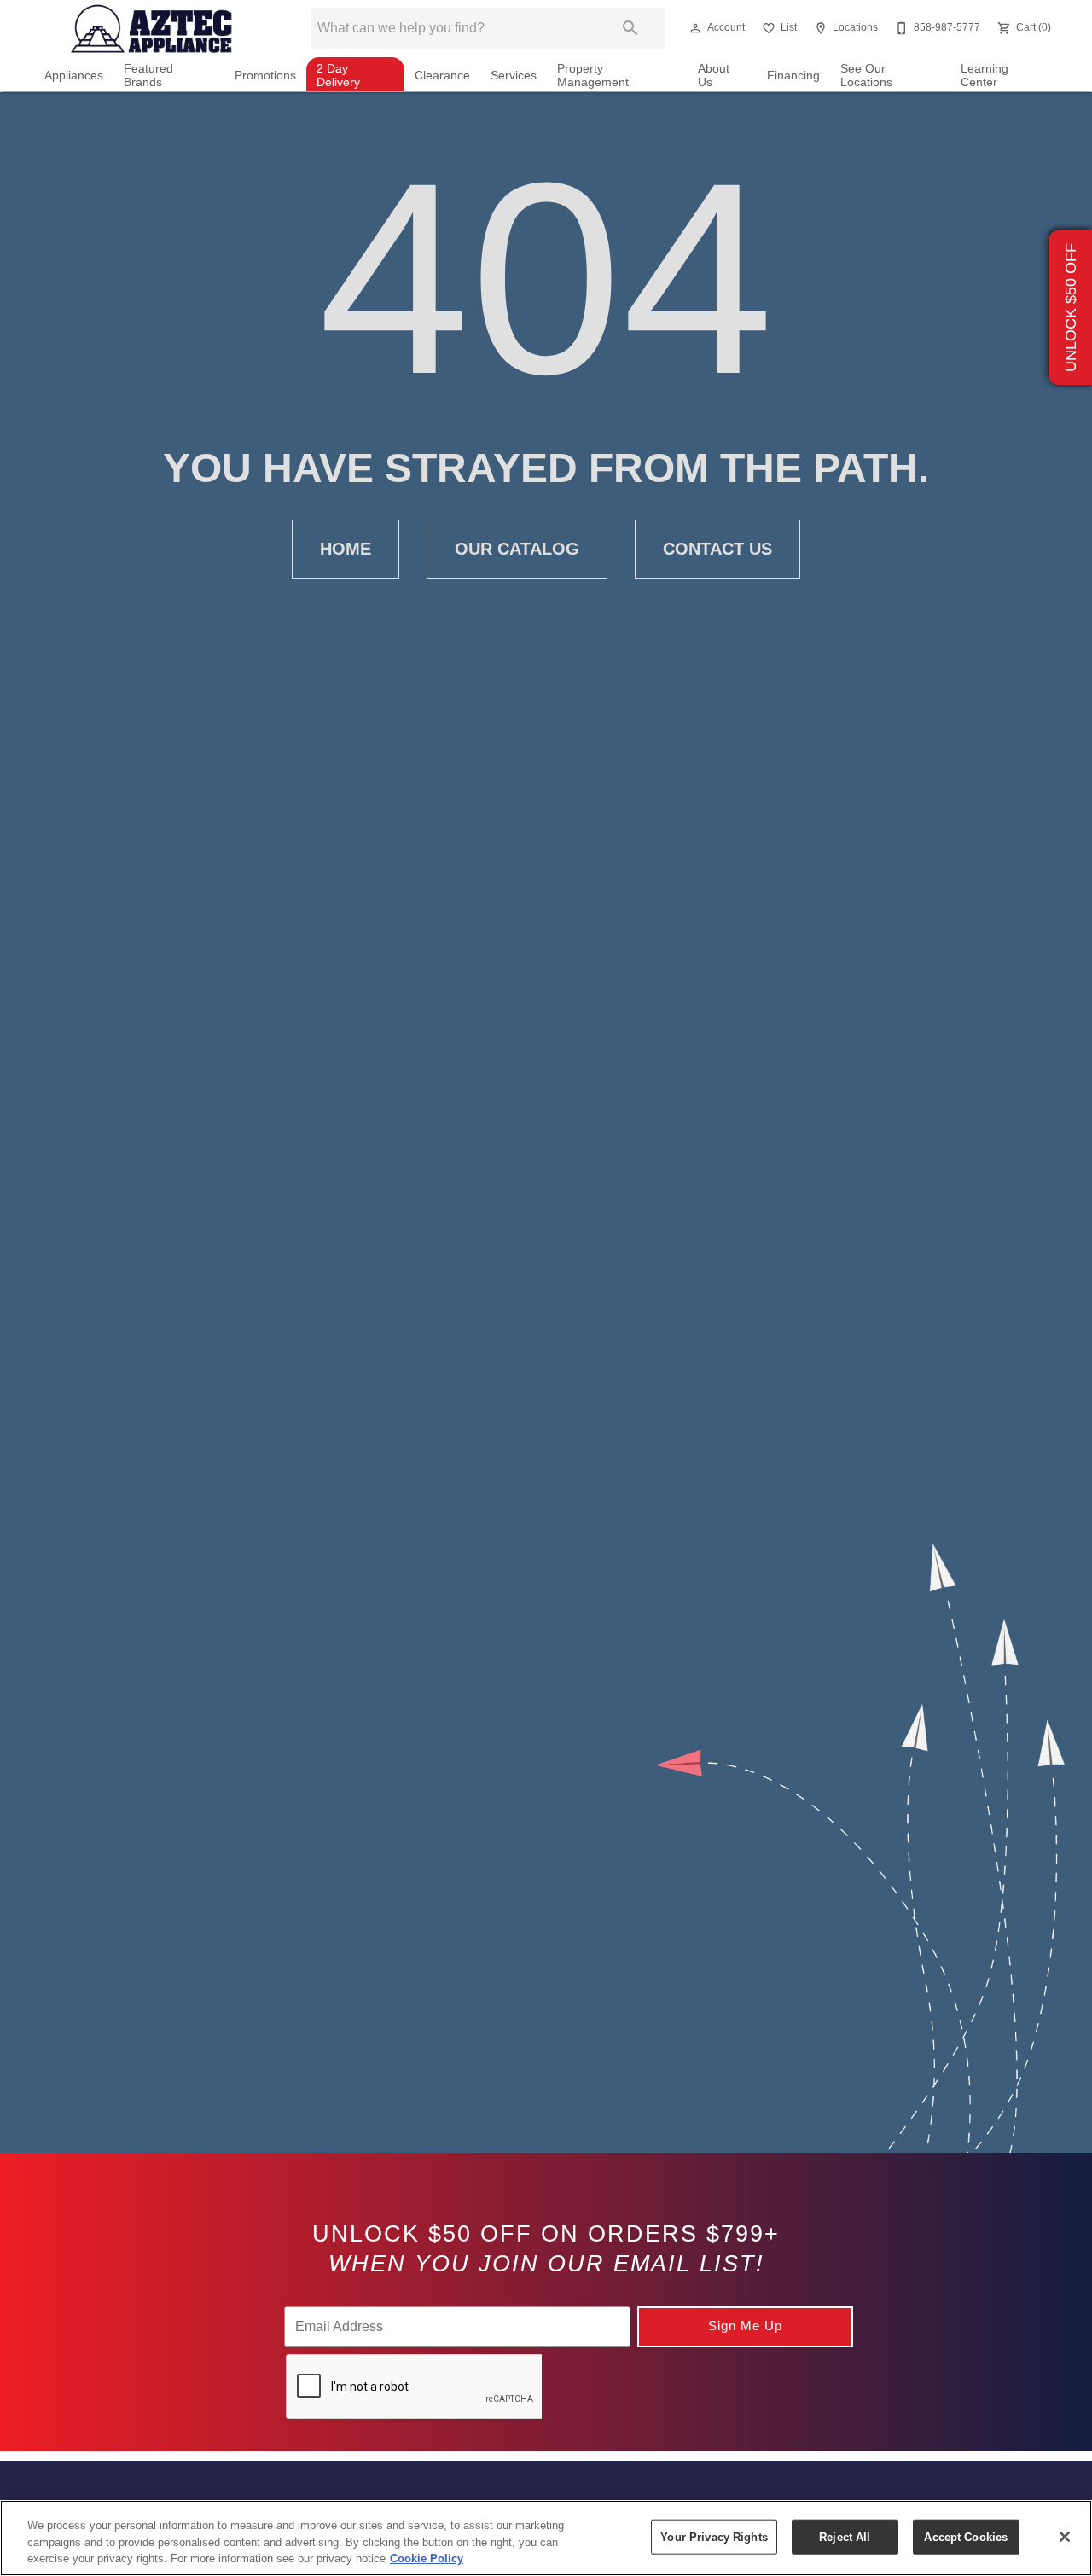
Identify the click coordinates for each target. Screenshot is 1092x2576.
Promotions (265, 76)
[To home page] (152, 28)
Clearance (442, 76)
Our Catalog (517, 549)
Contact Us (717, 549)
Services (514, 76)
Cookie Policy (427, 2559)
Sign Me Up (745, 2326)
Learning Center (985, 76)
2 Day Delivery (338, 76)
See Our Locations (866, 76)
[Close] (1065, 2537)
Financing (793, 76)
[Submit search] (630, 28)
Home (346, 549)
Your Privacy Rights (714, 2536)
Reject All (845, 2536)
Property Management (593, 76)
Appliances (74, 76)
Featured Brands (148, 76)
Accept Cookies (966, 2536)
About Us (714, 76)
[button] (695, 28)
